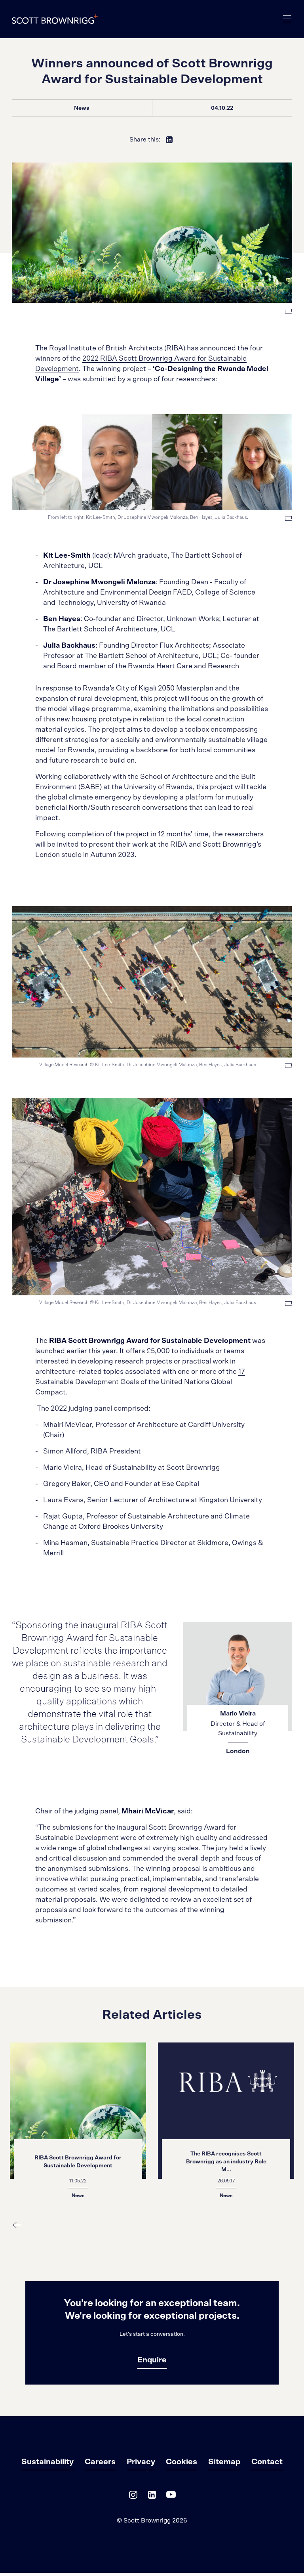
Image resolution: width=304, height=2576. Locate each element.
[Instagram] (133, 2497)
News (82, 108)
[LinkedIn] (152, 2497)
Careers (100, 2462)
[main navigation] (287, 19)
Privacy (141, 2462)
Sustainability (47, 2462)
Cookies (181, 2462)
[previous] (17, 2225)
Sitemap (224, 2462)
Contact (267, 2462)
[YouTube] (171, 2497)
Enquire (152, 2360)
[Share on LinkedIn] (169, 140)
